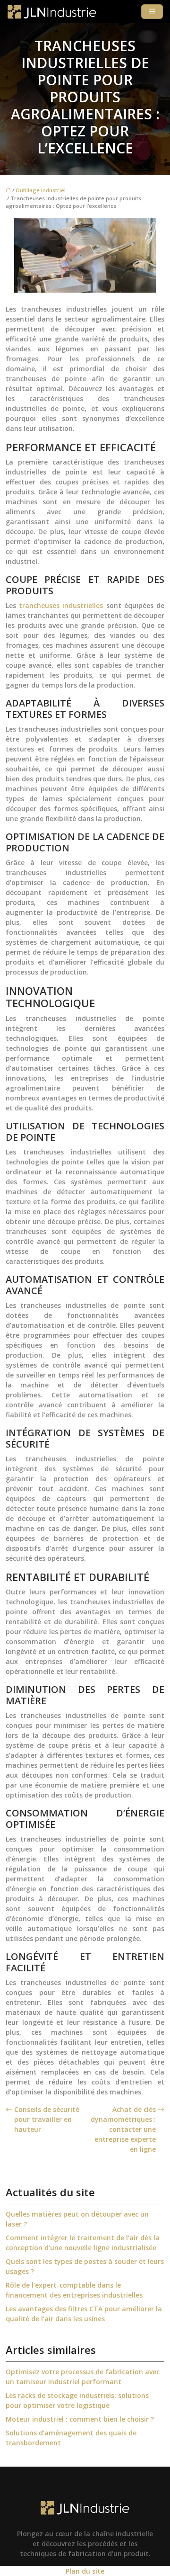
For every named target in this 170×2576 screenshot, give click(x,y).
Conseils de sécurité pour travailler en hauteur (47, 2119)
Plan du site (85, 2571)
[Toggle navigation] (152, 12)
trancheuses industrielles (61, 605)
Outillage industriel (41, 190)
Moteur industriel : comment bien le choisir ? (80, 2419)
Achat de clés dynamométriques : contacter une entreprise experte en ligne (123, 2129)
